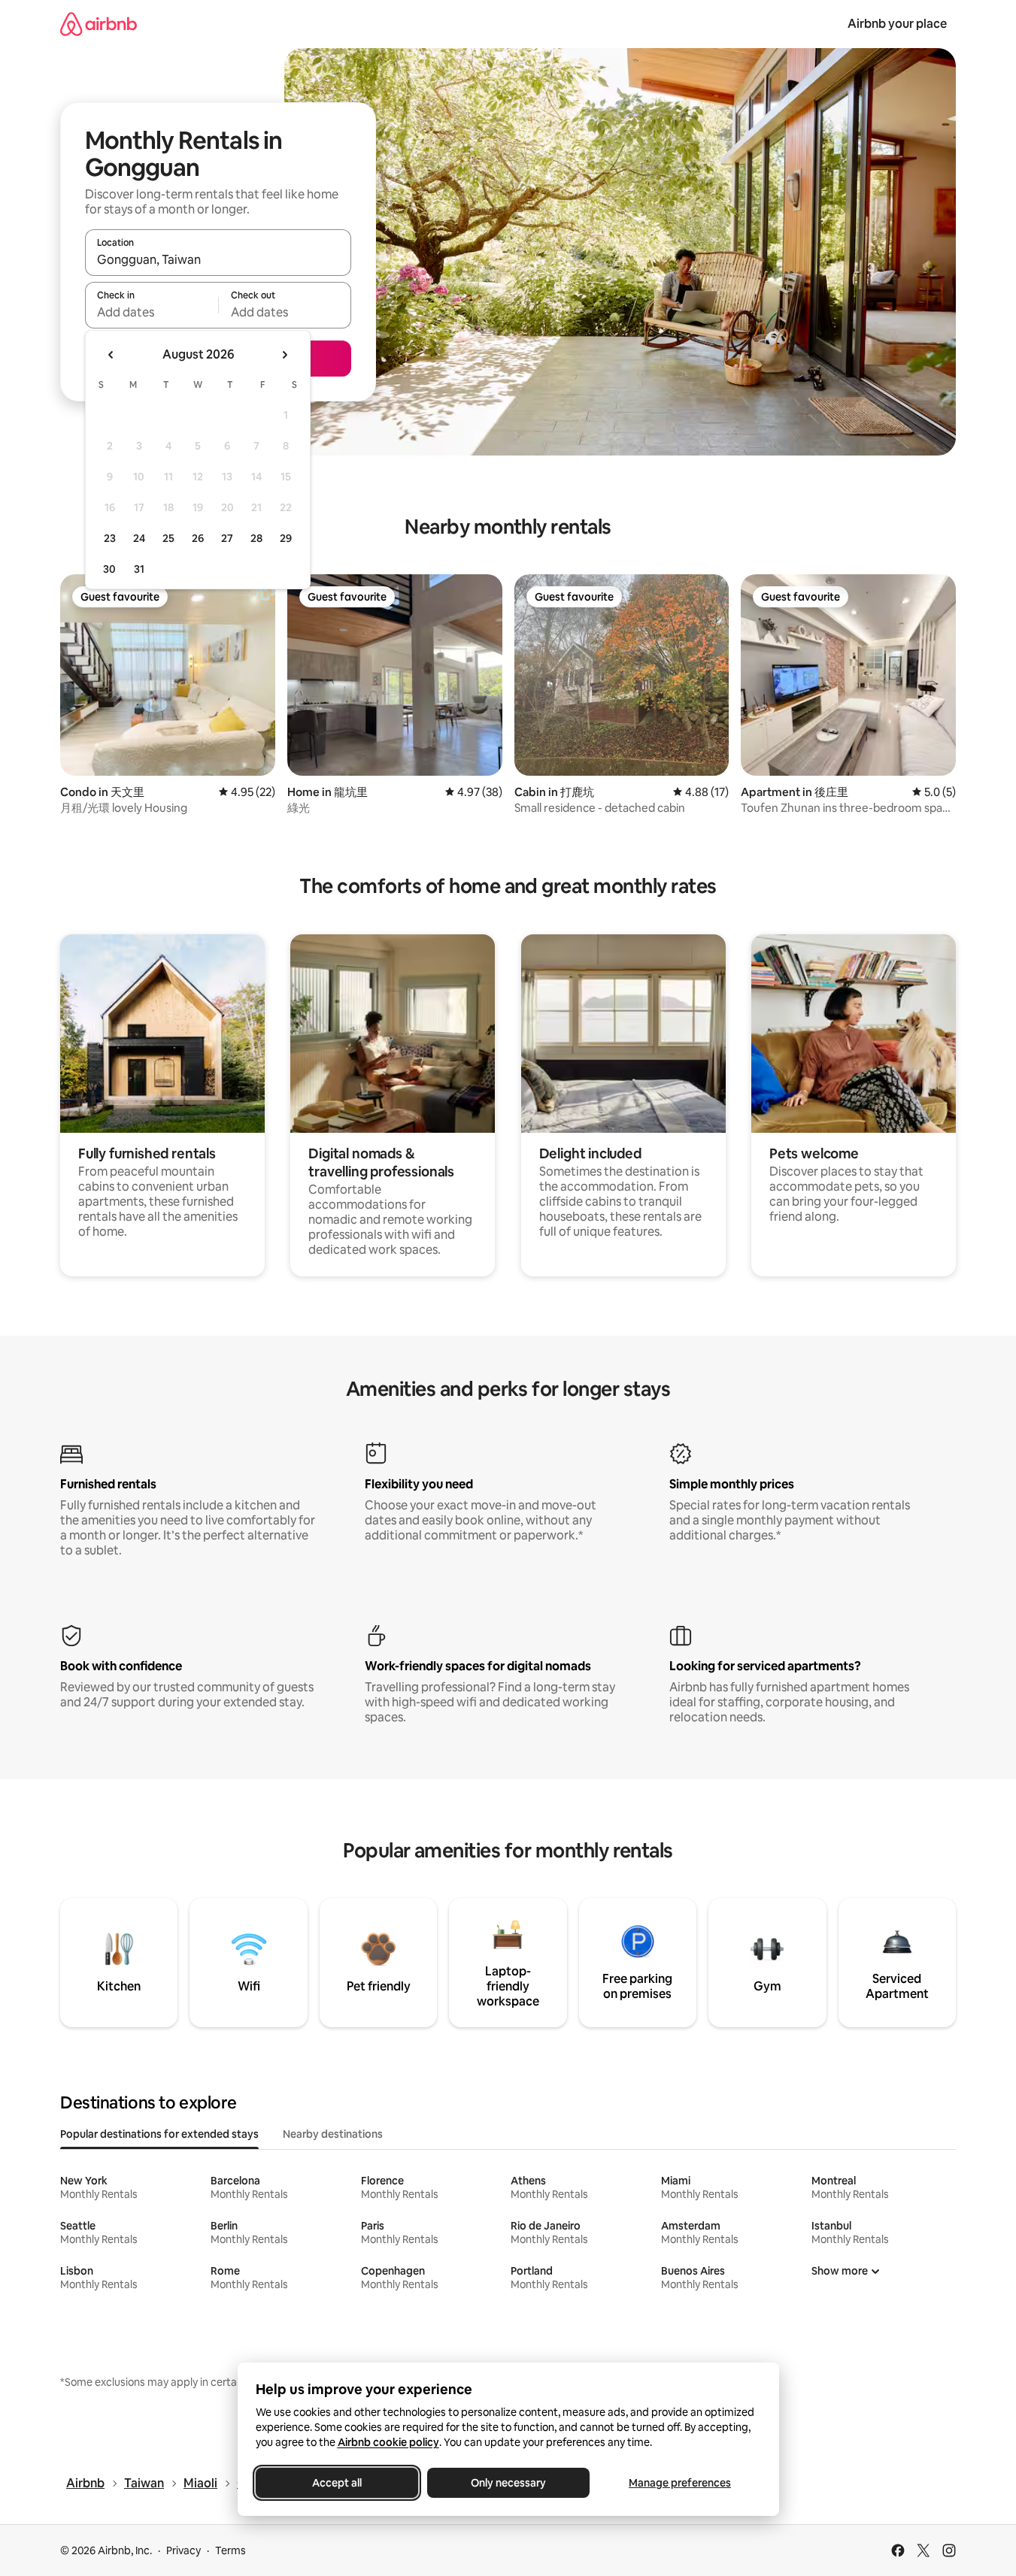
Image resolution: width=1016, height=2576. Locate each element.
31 (139, 569)
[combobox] (218, 259)
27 (227, 538)
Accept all (337, 2483)
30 (109, 569)
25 (168, 538)
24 (139, 538)
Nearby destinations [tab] (333, 2134)
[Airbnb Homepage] (99, 24)
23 (110, 538)
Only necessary (508, 2483)
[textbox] (152, 312)
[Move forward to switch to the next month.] (284, 355)
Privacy (183, 2550)
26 (198, 538)
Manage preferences (680, 2483)
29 (286, 538)
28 (256, 538)
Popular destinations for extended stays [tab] (159, 2134)
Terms (230, 2550)
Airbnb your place (897, 24)
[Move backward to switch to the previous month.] (111, 355)
